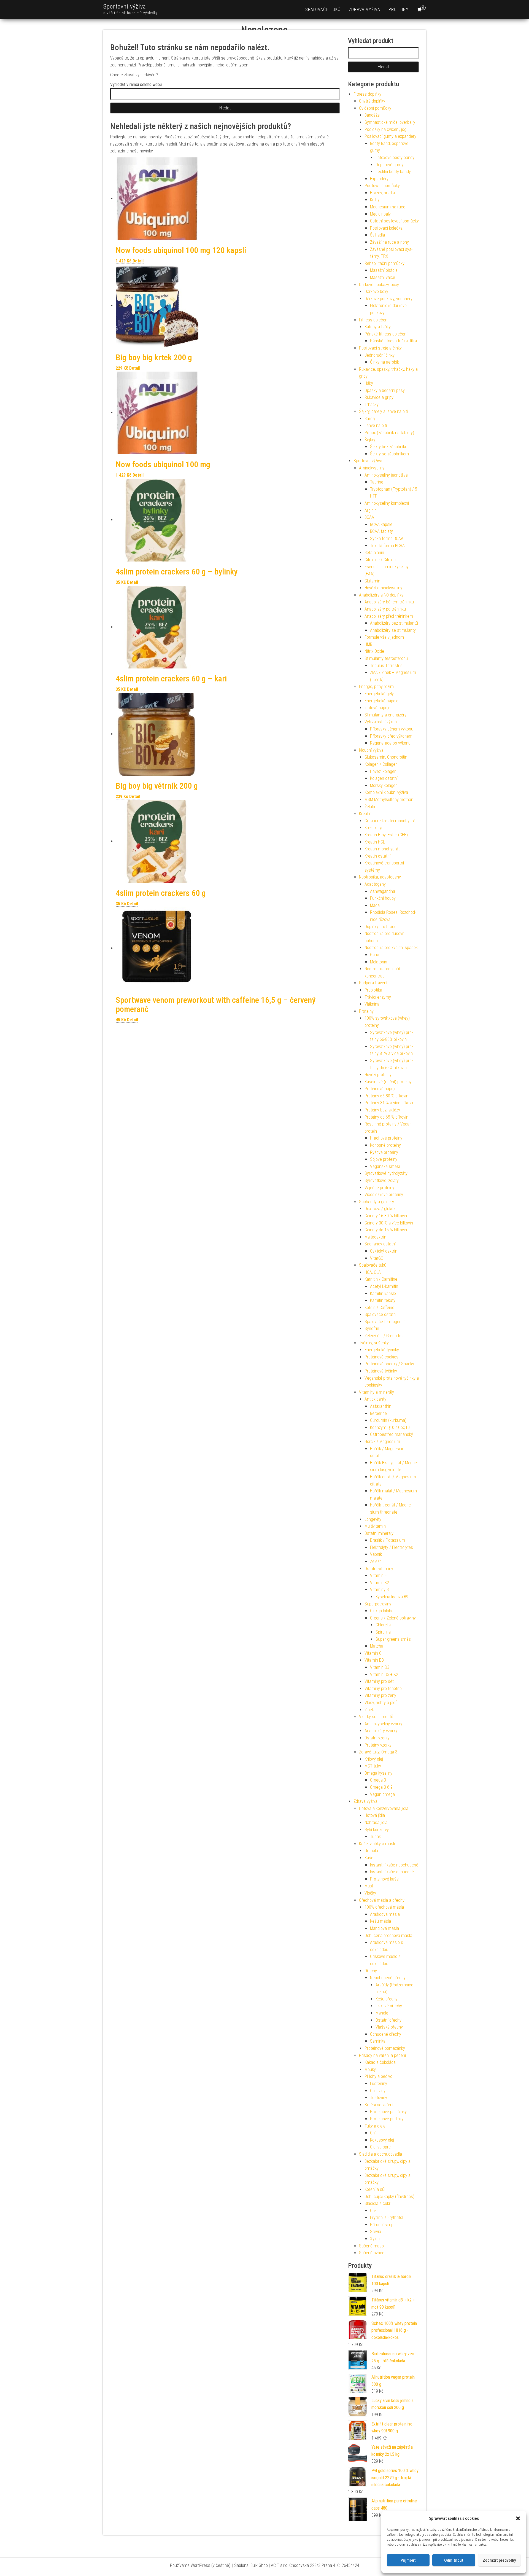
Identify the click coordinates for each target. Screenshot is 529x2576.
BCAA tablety (381, 531)
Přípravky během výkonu (392, 729)
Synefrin (372, 1329)
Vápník (376, 1554)
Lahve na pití (376, 425)
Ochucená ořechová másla (388, 1936)
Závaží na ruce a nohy (389, 242)
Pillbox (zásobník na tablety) (389, 433)
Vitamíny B (379, 1590)
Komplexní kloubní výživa (386, 792)
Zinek (369, 1710)
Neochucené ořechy (388, 1978)
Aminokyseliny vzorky (383, 1724)
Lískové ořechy (389, 2006)
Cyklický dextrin (384, 1251)
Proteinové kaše (384, 1879)
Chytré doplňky (372, 101)
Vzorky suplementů (376, 1717)
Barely (370, 419)
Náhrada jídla (376, 1822)
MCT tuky (373, 1766)
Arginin (371, 510)
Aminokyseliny (372, 468)
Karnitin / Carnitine (381, 1279)
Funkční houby (383, 898)
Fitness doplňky (367, 94)
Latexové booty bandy (395, 158)
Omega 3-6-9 (381, 1787)
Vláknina (372, 1004)
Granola (371, 1851)
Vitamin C (373, 1653)
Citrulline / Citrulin (380, 560)
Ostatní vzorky (377, 1738)
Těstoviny (379, 2098)
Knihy (375, 200)
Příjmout (408, 2560)
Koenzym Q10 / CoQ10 (390, 1427)
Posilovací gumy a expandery (390, 136)
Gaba (375, 955)
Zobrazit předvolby (499, 2560)
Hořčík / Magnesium (382, 1442)
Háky (369, 383)
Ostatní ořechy (388, 2020)
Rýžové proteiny (384, 1152)
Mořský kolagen (384, 785)
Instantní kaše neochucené (394, 1865)
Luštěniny (379, 2084)
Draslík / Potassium (388, 1540)
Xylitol (375, 2239)
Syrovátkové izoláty (382, 1180)
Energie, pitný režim (376, 687)
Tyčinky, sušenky (374, 1343)
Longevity (373, 1519)
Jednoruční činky (380, 355)
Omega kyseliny (378, 1773)
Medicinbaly (380, 214)
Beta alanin (374, 553)
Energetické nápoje (381, 701)
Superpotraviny (378, 1604)
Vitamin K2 (380, 1583)
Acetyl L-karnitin (384, 1286)
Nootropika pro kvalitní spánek (391, 948)
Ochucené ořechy (386, 2034)
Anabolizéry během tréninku (389, 602)
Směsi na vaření (379, 2105)
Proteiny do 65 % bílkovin (386, 1117)
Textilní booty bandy (393, 172)
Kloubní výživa (371, 750)
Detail (138, 261)
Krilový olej (374, 1759)
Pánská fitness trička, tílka (393, 341)
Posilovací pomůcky (382, 186)
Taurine (377, 482)
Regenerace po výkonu (390, 743)
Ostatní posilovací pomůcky (394, 221)
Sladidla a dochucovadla (380, 2154)
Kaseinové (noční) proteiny (388, 1082)
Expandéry (379, 179)
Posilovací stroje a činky (380, 348)
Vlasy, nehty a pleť (381, 1703)
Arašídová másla (385, 1914)
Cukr (374, 2211)
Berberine (378, 1413)
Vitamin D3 (374, 1660)
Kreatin (365, 814)
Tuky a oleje (375, 2126)
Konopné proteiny (385, 1145)
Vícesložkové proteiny (384, 1195)
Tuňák (375, 1837)
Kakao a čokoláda (380, 2062)
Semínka (378, 2041)
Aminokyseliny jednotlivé (386, 475)
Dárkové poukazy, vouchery (388, 299)
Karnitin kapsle (383, 1294)
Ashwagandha (383, 891)
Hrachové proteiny (386, 1138)
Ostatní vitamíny (379, 1569)
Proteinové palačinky (388, 2112)
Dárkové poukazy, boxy (379, 285)
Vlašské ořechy (389, 2027)
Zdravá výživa (365, 10)
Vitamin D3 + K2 (384, 1674)
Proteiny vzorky (378, 1745)
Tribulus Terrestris (386, 666)
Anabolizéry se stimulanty (393, 630)
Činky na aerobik (384, 362)
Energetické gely (379, 694)
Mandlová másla (384, 1928)
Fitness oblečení (374, 320)
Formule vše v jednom (384, 637)
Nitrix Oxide (374, 651)
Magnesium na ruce (388, 207)
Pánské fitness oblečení (386, 334)
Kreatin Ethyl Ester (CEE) (386, 835)
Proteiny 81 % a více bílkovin (389, 1103)
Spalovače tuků (323, 10)
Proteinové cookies (381, 1357)
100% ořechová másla (384, 1907)
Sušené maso (371, 2246)
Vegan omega (382, 1794)
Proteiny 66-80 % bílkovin (386, 1096)
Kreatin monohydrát (382, 849)
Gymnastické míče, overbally (390, 122)
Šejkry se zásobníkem (389, 454)
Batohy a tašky (378, 327)
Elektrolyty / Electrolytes (392, 1547)
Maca (375, 905)
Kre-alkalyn (374, 828)
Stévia (376, 2232)
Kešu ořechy (387, 1999)
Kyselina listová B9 (392, 1597)
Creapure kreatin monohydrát (391, 821)
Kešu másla (380, 1921)
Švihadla (377, 235)
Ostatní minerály (379, 1533)
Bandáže (372, 115)
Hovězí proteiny (378, 1075)
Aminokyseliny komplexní (387, 503)
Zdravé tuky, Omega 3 (378, 1752)
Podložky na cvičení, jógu (387, 129)
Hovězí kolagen (383, 771)
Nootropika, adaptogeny (380, 877)
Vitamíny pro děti (380, 1681)
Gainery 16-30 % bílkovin (386, 1216)
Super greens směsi (394, 1639)
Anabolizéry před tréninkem (389, 616)
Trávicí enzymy (378, 997)
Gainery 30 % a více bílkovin (389, 1223)
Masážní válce (383, 277)
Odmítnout (454, 2560)
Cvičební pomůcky (375, 108)
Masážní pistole (384, 270)
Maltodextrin (375, 1237)
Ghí (373, 2133)
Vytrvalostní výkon (381, 722)
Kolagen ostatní (384, 778)
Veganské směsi (385, 1166)
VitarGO (377, 1258)
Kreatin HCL (375, 842)
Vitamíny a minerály (376, 1392)
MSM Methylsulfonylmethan (389, 800)
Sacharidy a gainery (376, 1202)
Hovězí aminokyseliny (383, 588)
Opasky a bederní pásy (385, 390)
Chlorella (383, 1625)
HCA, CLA (373, 1272)
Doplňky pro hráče (380, 927)
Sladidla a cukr (377, 2203)
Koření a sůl (375, 2189)
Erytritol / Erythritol (387, 2218)
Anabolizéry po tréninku (385, 609)
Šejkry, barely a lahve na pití (383, 411)
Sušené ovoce (372, 2253)
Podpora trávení (373, 983)
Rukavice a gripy (379, 397)
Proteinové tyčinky (381, 1371)
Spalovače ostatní (380, 1314)
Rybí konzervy (377, 1830)
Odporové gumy (389, 165)
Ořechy (371, 1971)
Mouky (370, 2069)
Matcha (377, 1646)
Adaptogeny (375, 884)
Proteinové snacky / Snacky (389, 1364)
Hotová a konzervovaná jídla (384, 1808)
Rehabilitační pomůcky (384, 263)
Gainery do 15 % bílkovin (386, 1230)
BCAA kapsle (381, 524)
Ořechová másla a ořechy (382, 1900)
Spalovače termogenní (384, 1322)
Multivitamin (375, 1526)
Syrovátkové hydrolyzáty (386, 1173)
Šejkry (370, 440)
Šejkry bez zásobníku (389, 447)
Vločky (370, 1893)
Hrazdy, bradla (382, 193)
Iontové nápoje (377, 708)
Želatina (372, 807)
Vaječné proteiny (379, 1188)
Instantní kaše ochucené (392, 1872)
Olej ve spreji (381, 2147)
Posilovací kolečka (386, 228)
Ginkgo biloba (382, 1611)
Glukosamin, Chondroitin (386, 757)
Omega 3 (378, 1780)
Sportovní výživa (125, 6)
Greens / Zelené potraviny (393, 1618)
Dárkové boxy (376, 292)
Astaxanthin (381, 1406)
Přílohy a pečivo (378, 2076)
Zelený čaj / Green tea (384, 1336)
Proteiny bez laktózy (382, 1110)
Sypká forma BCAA (387, 538)
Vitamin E (378, 1576)
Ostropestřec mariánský (392, 1434)
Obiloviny (378, 2091)
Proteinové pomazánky (385, 2048)
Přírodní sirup (382, 2225)
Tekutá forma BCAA (387, 546)
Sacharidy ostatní (380, 1244)
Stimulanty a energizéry (385, 715)
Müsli (369, 1886)
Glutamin (372, 581)
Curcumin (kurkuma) (388, 1420)
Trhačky (372, 405)
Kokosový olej (382, 2140)
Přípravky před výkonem (391, 736)
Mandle (382, 2013)
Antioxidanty (375, 1399)
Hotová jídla (375, 1815)
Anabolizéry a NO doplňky (381, 595)
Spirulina (383, 1632)
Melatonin (379, 962)
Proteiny (399, 10)
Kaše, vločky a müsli (377, 1844)
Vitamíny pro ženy (380, 1695)
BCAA (369, 517)
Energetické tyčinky (382, 1350)
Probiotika (373, 990)
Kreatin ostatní (377, 856)
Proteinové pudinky (387, 2119)
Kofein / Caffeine (379, 1308)
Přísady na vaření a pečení (382, 2055)
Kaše (369, 1858)
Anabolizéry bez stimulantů (394, 623)
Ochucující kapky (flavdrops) (389, 2197)
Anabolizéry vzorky (381, 1731)
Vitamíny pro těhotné (383, 1689)
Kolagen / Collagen (381, 764)
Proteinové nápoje (380, 1089)
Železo (376, 1561)
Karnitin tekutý (383, 1300)
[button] (518, 2518)
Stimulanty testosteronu (386, 658)
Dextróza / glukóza (381, 1209)
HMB (368, 644)
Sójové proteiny (384, 1159)
